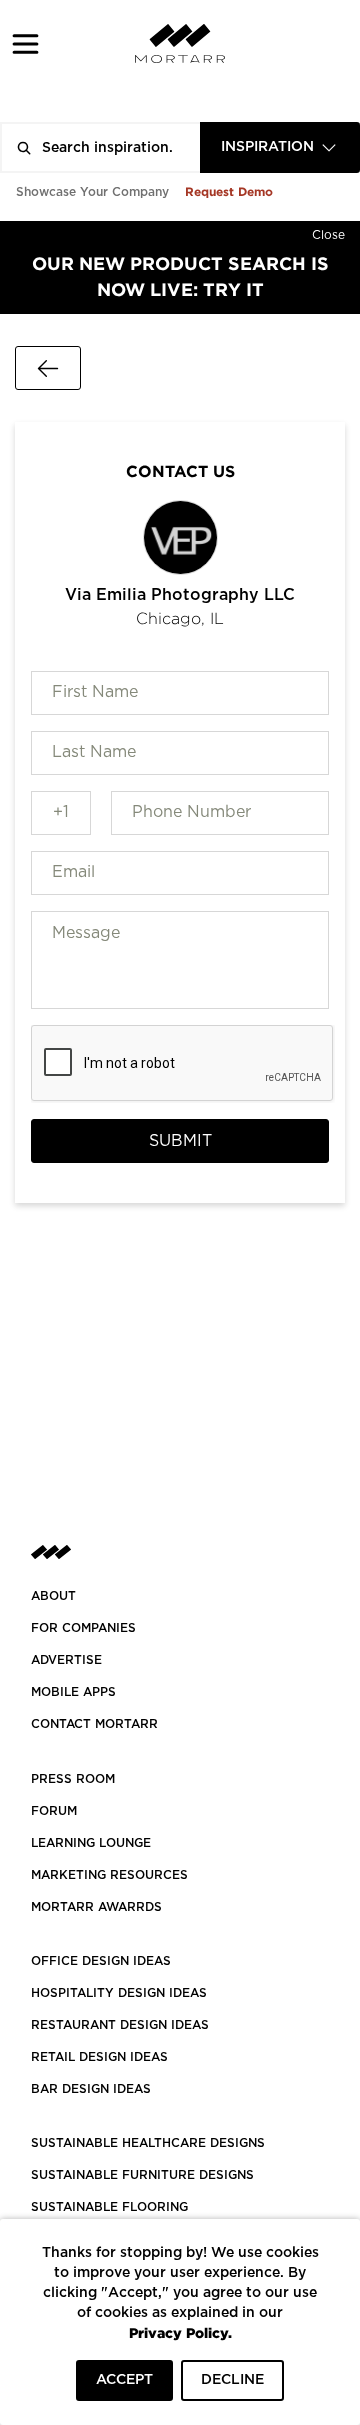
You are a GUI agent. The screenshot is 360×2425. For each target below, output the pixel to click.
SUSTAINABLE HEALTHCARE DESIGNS (148, 2143)
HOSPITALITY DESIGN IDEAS (119, 1993)
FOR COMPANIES (83, 1628)
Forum (54, 1811)
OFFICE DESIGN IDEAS (101, 1961)
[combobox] (280, 147)
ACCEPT (124, 2380)
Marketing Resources (109, 1875)
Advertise (66, 1660)
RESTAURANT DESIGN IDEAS (120, 2025)
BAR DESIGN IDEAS (91, 2089)
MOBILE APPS (73, 1692)
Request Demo (229, 191)
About (53, 1596)
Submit (180, 1141)
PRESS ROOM (73, 1779)
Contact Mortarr (94, 1724)
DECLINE (232, 2380)
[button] (25, 43)
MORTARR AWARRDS (96, 1907)
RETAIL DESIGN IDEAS (99, 2057)
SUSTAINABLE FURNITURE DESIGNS (142, 2175)
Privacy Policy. (180, 2332)
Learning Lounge (91, 1843)
